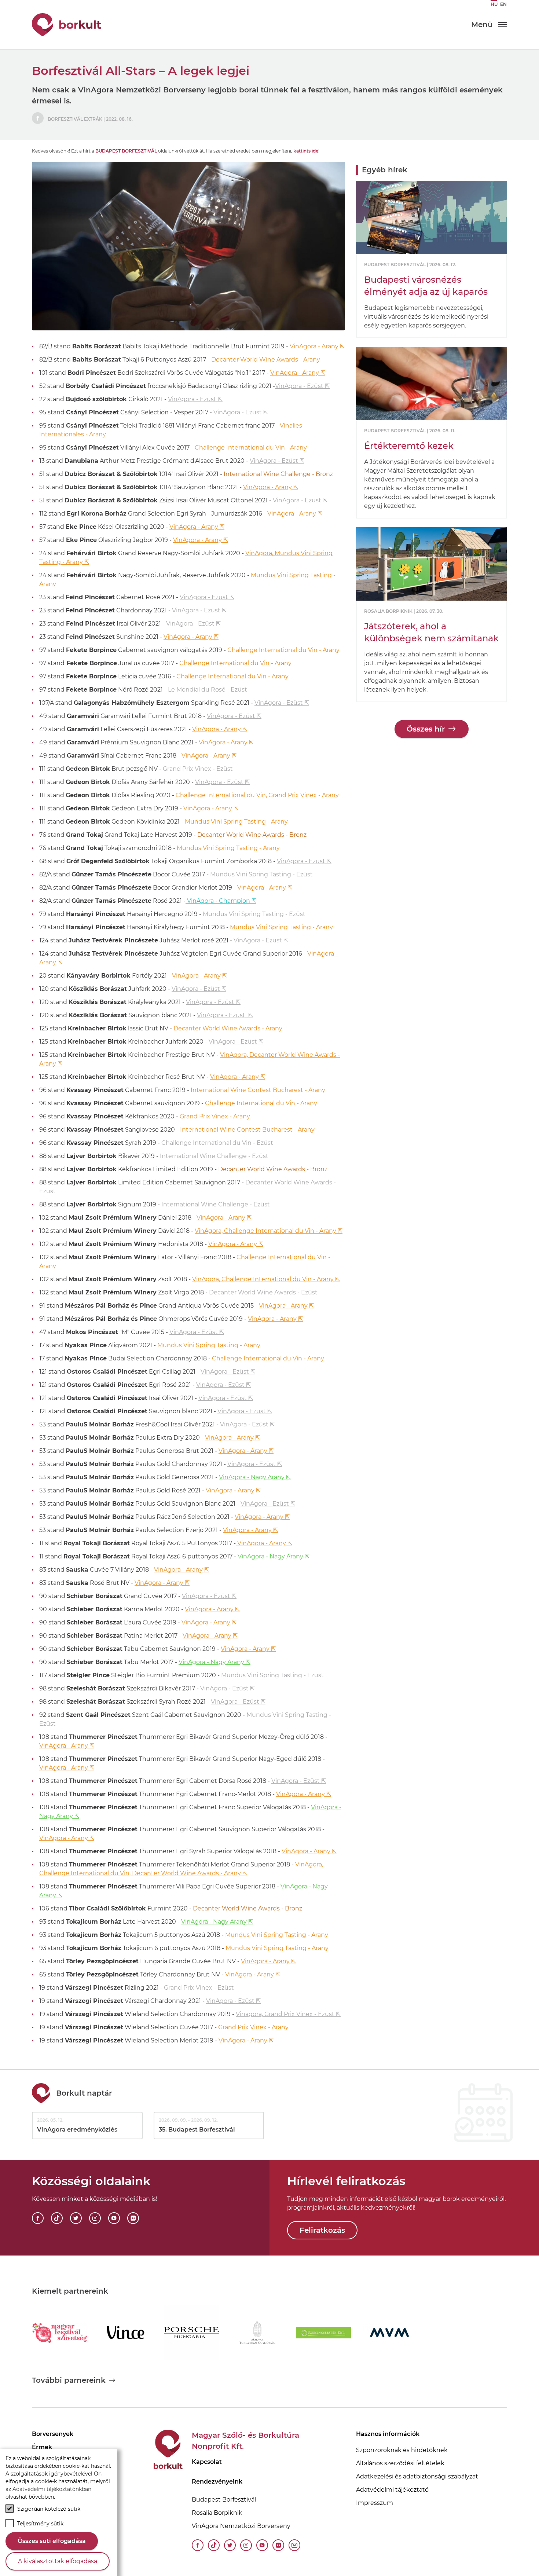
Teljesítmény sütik (40, 2524)
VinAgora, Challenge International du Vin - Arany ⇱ (269, 1231)
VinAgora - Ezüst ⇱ (302, 386)
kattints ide (306, 151)
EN (503, 4)
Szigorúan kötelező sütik (49, 2509)
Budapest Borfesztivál (126, 151)
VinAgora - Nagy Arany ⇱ (255, 1477)
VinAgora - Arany (295, 373)
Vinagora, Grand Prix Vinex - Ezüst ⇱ (288, 2014)
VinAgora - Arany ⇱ (317, 346)
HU (494, 4)
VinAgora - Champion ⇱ (221, 901)
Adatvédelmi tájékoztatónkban (52, 2489)
